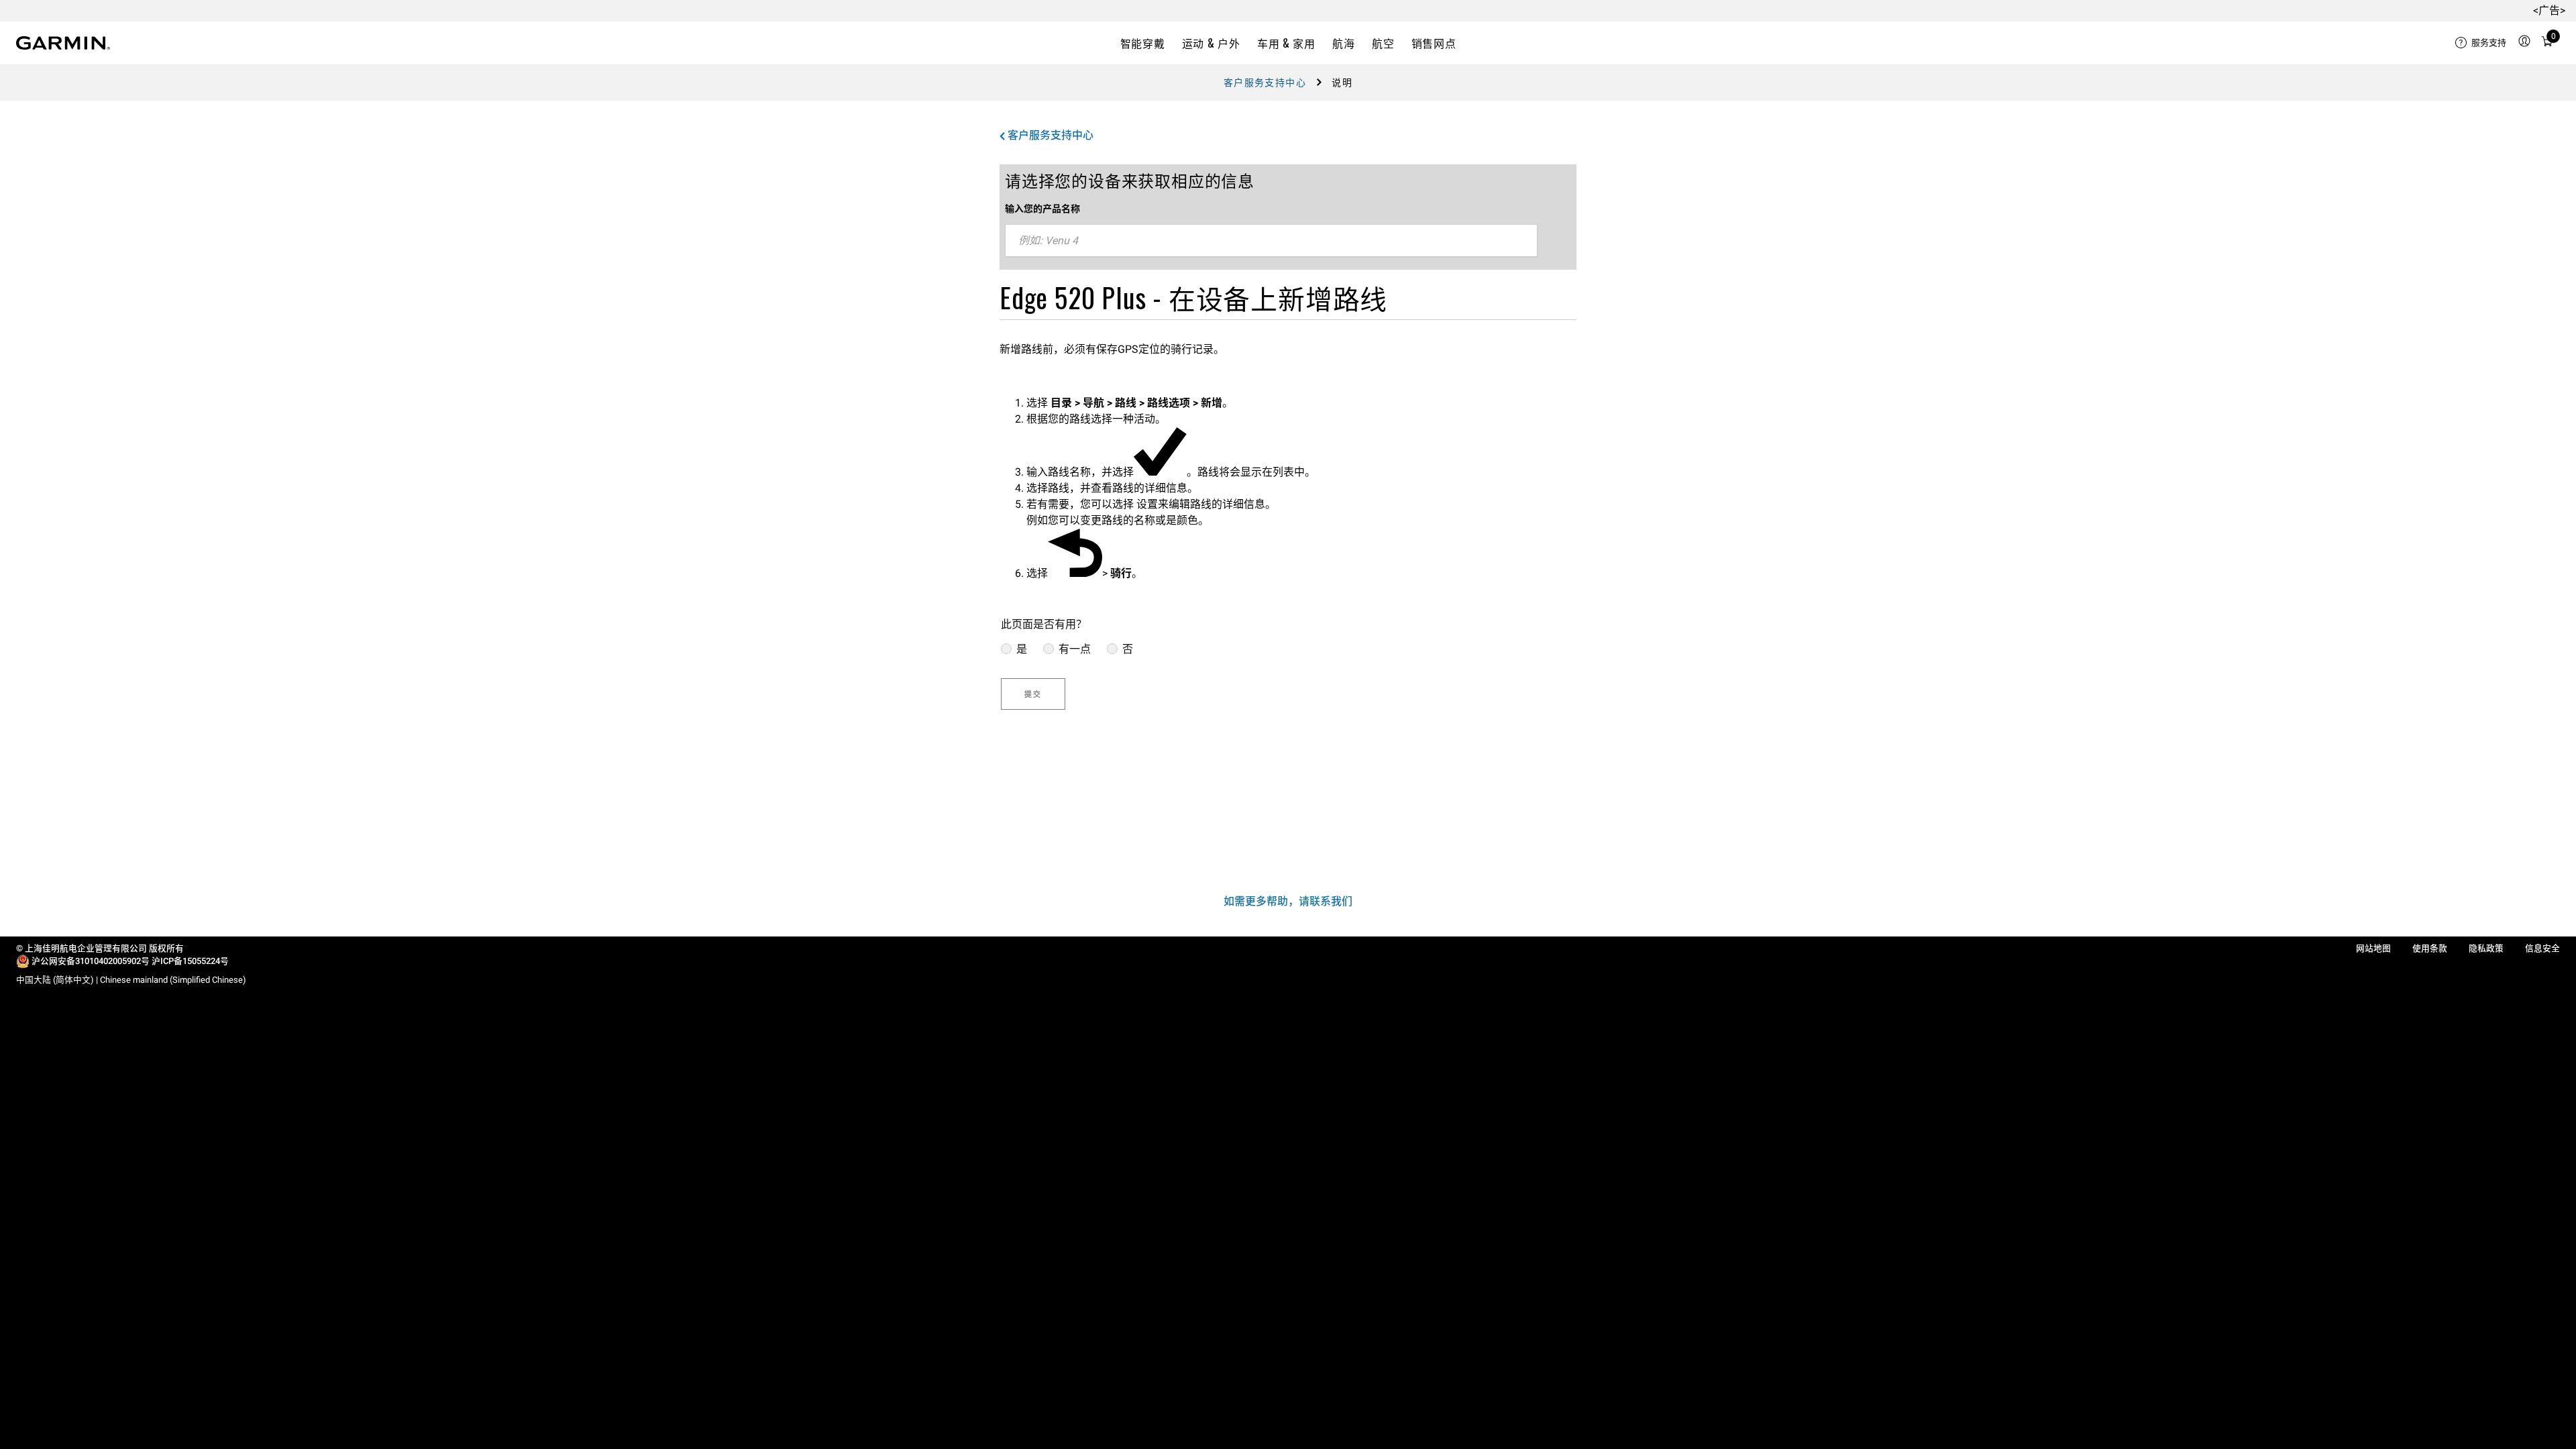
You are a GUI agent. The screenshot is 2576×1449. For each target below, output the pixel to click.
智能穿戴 (1143, 43)
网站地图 (2373, 948)
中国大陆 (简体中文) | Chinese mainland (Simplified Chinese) (131, 980)
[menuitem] (2481, 43)
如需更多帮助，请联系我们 (1288, 901)
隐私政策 (2486, 948)
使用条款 (2430, 948)
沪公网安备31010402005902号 (91, 961)
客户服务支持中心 (1265, 83)
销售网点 (1434, 43)
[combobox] (1271, 241)
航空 (1383, 43)
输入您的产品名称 (1042, 209)
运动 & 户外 (1211, 43)
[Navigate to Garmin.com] (63, 43)
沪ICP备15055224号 (190, 961)
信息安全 (2542, 948)
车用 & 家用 (1286, 43)
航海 (1343, 43)
